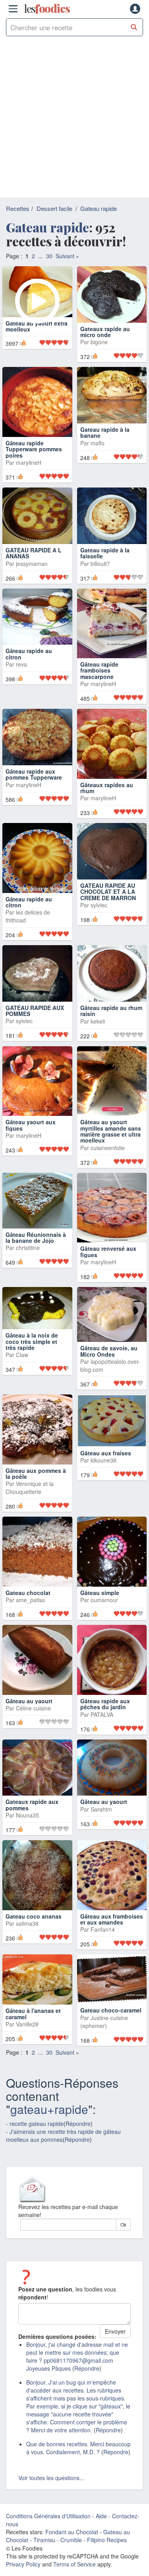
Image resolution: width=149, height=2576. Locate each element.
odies (47, 9)
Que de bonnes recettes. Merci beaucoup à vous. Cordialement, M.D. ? (78, 2461)
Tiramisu (44, 2553)
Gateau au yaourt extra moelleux (37, 345)
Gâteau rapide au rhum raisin (111, 1024)
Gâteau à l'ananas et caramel (33, 2027)
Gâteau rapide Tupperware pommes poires (34, 463)
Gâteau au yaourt (29, 1714)
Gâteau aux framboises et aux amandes (112, 1932)
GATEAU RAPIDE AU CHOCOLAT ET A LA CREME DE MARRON (108, 905)
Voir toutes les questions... (51, 2491)
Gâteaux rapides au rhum (107, 801)
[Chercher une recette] (134, 27)
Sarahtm (101, 1822)
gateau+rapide (49, 2123)
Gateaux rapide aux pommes (32, 1818)
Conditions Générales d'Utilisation (48, 2529)
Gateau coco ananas (34, 1929)
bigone (99, 355)
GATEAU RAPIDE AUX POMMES (35, 1024)
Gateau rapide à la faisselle (105, 566)
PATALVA (102, 1728)
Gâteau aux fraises (106, 1466)
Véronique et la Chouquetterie (30, 1501)
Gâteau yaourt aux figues (31, 1138)
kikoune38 (104, 1474)
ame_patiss (30, 1613)
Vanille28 (27, 2038)
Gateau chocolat (28, 1606)
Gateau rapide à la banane (105, 459)
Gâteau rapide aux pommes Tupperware (34, 788)
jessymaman (32, 577)
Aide (101, 2529)
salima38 (27, 1937)
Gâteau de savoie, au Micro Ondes (109, 1364)
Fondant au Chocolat (72, 2545)
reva (21, 678)
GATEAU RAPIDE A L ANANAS (34, 566)
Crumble (71, 2553)
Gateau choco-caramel (111, 2024)
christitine (28, 1261)
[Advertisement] (74, 119)
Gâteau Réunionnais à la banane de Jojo (36, 1251)
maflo (98, 470)
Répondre (78, 2137)
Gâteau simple (100, 1606)
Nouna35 (27, 1829)
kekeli (98, 1035)
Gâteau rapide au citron (29, 667)
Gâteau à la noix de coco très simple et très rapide (32, 1355)
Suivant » (67, 256)
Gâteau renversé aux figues (108, 1265)
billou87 (100, 577)
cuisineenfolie (108, 1161)
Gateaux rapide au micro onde (105, 345)
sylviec (99, 918)
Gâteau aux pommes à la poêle (36, 1487)
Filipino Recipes (107, 2553)
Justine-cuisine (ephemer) (104, 2035)
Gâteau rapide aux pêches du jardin (105, 1717)
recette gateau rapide (37, 2137)
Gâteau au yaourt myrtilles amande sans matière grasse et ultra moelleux (111, 1145)
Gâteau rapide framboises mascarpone (99, 684)
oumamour (104, 1613)
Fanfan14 (103, 1943)
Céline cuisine (33, 1722)
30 (49, 256)
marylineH (29, 476)
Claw (22, 1368)
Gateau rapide (99, 208)
